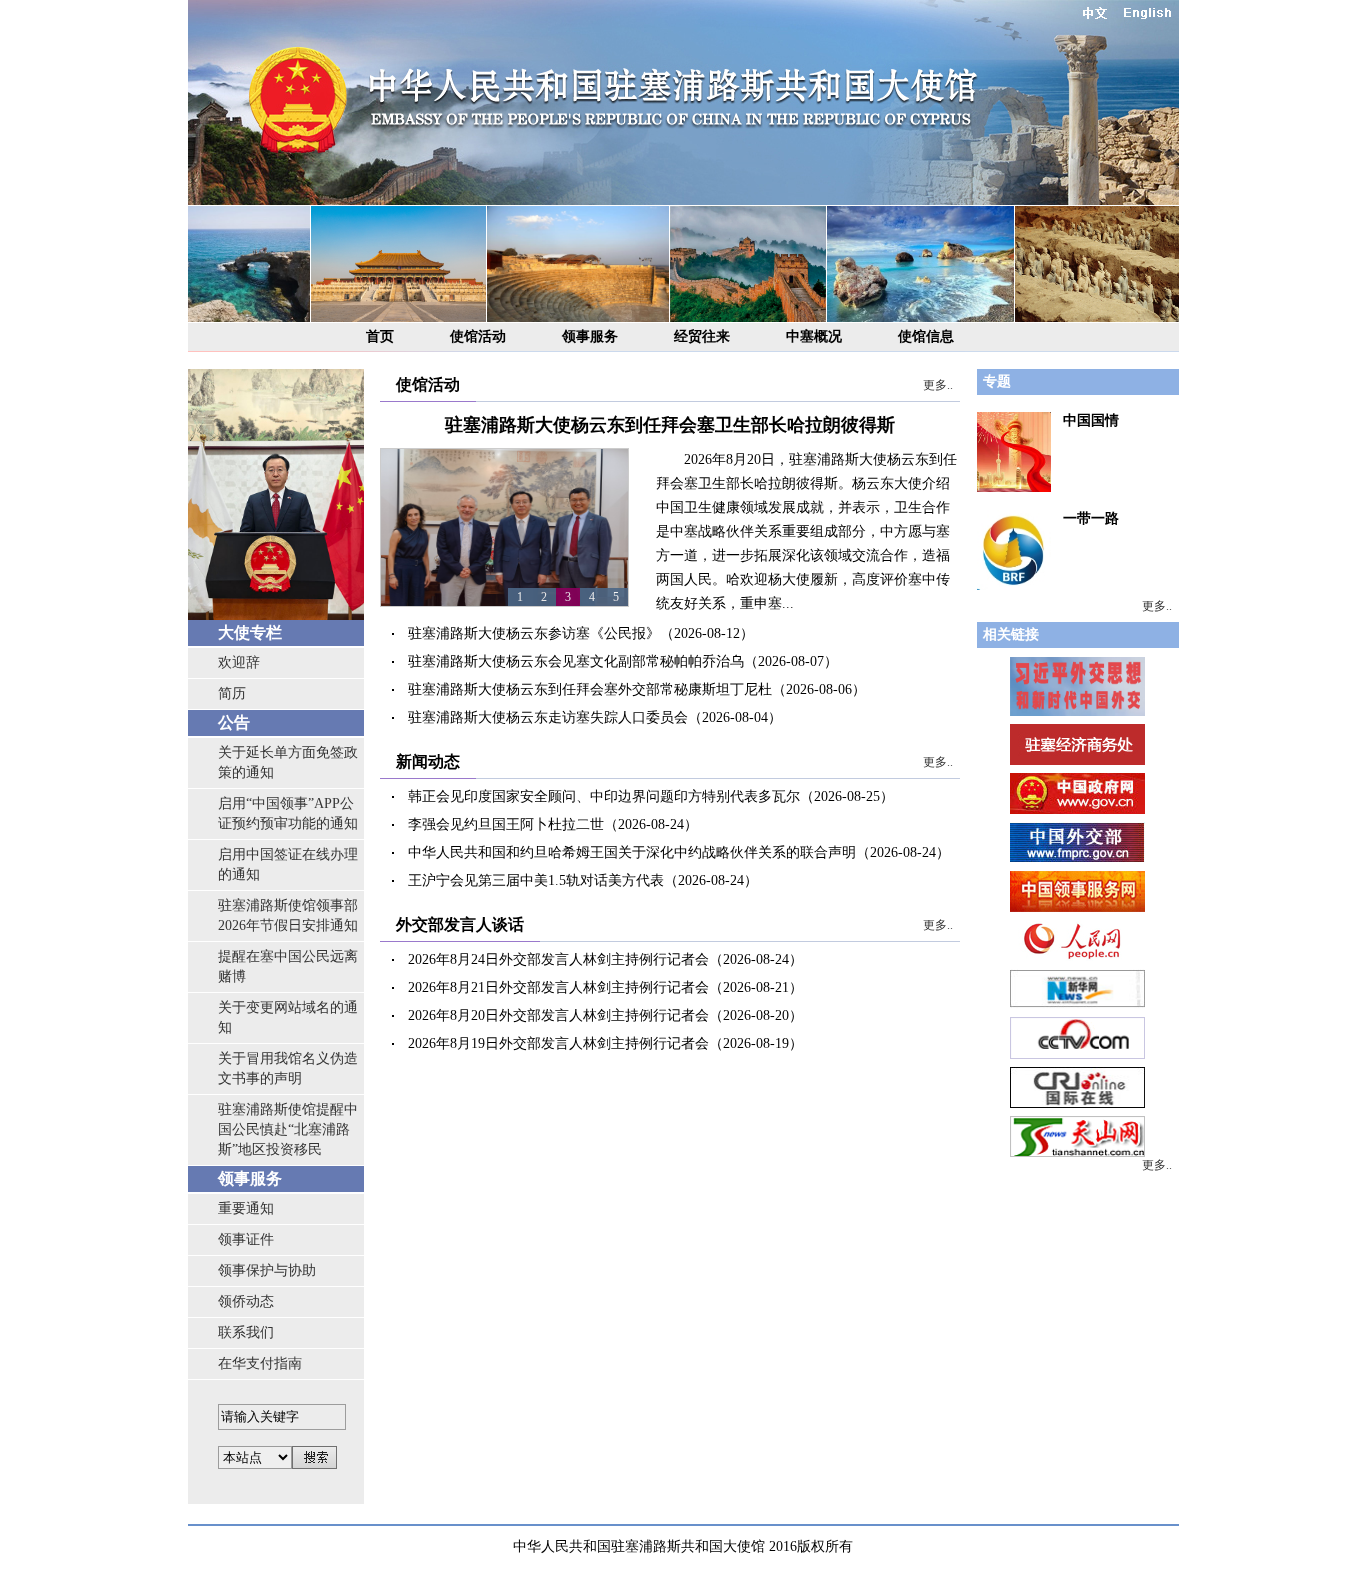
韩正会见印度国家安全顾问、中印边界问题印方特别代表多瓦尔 (604, 796)
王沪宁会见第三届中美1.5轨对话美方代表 (536, 880)
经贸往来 (702, 336)
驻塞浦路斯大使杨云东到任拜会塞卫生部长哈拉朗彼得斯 (670, 425)
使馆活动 (478, 336)
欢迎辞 (239, 662)
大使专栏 (250, 632)
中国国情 (1091, 420)
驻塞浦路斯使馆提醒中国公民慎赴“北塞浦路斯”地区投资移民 (288, 1129)
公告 (234, 722)
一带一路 (1091, 518)
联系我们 (246, 1332)
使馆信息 (926, 336)
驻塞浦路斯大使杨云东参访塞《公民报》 (534, 633)
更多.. (938, 385)
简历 (232, 693)
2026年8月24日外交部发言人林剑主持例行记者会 (558, 959)
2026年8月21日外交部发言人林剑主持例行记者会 (558, 987)
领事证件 (246, 1239)
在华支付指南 (260, 1363)
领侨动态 (246, 1301)
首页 (380, 336)
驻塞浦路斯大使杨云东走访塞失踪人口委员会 (548, 717)
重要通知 (246, 1208)
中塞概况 (814, 336)
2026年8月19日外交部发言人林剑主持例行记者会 (558, 1043)
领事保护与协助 (267, 1270)
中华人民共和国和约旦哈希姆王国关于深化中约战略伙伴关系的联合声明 (632, 852)
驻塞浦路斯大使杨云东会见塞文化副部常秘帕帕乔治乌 (576, 661)
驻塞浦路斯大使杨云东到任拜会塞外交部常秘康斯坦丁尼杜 (590, 689)
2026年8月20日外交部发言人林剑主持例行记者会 (558, 1015)
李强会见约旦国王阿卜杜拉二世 (506, 824)
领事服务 (590, 336)
